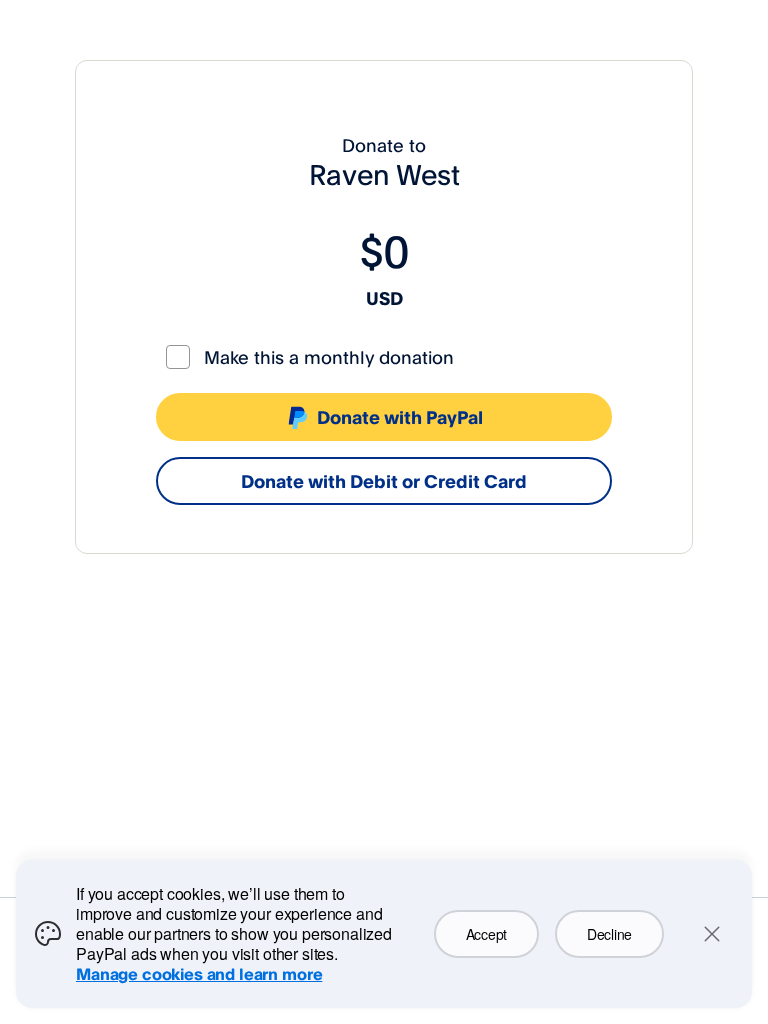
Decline (609, 934)
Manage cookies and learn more (199, 974)
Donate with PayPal (400, 417)
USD (384, 298)
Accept (486, 934)
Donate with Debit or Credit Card (384, 481)
